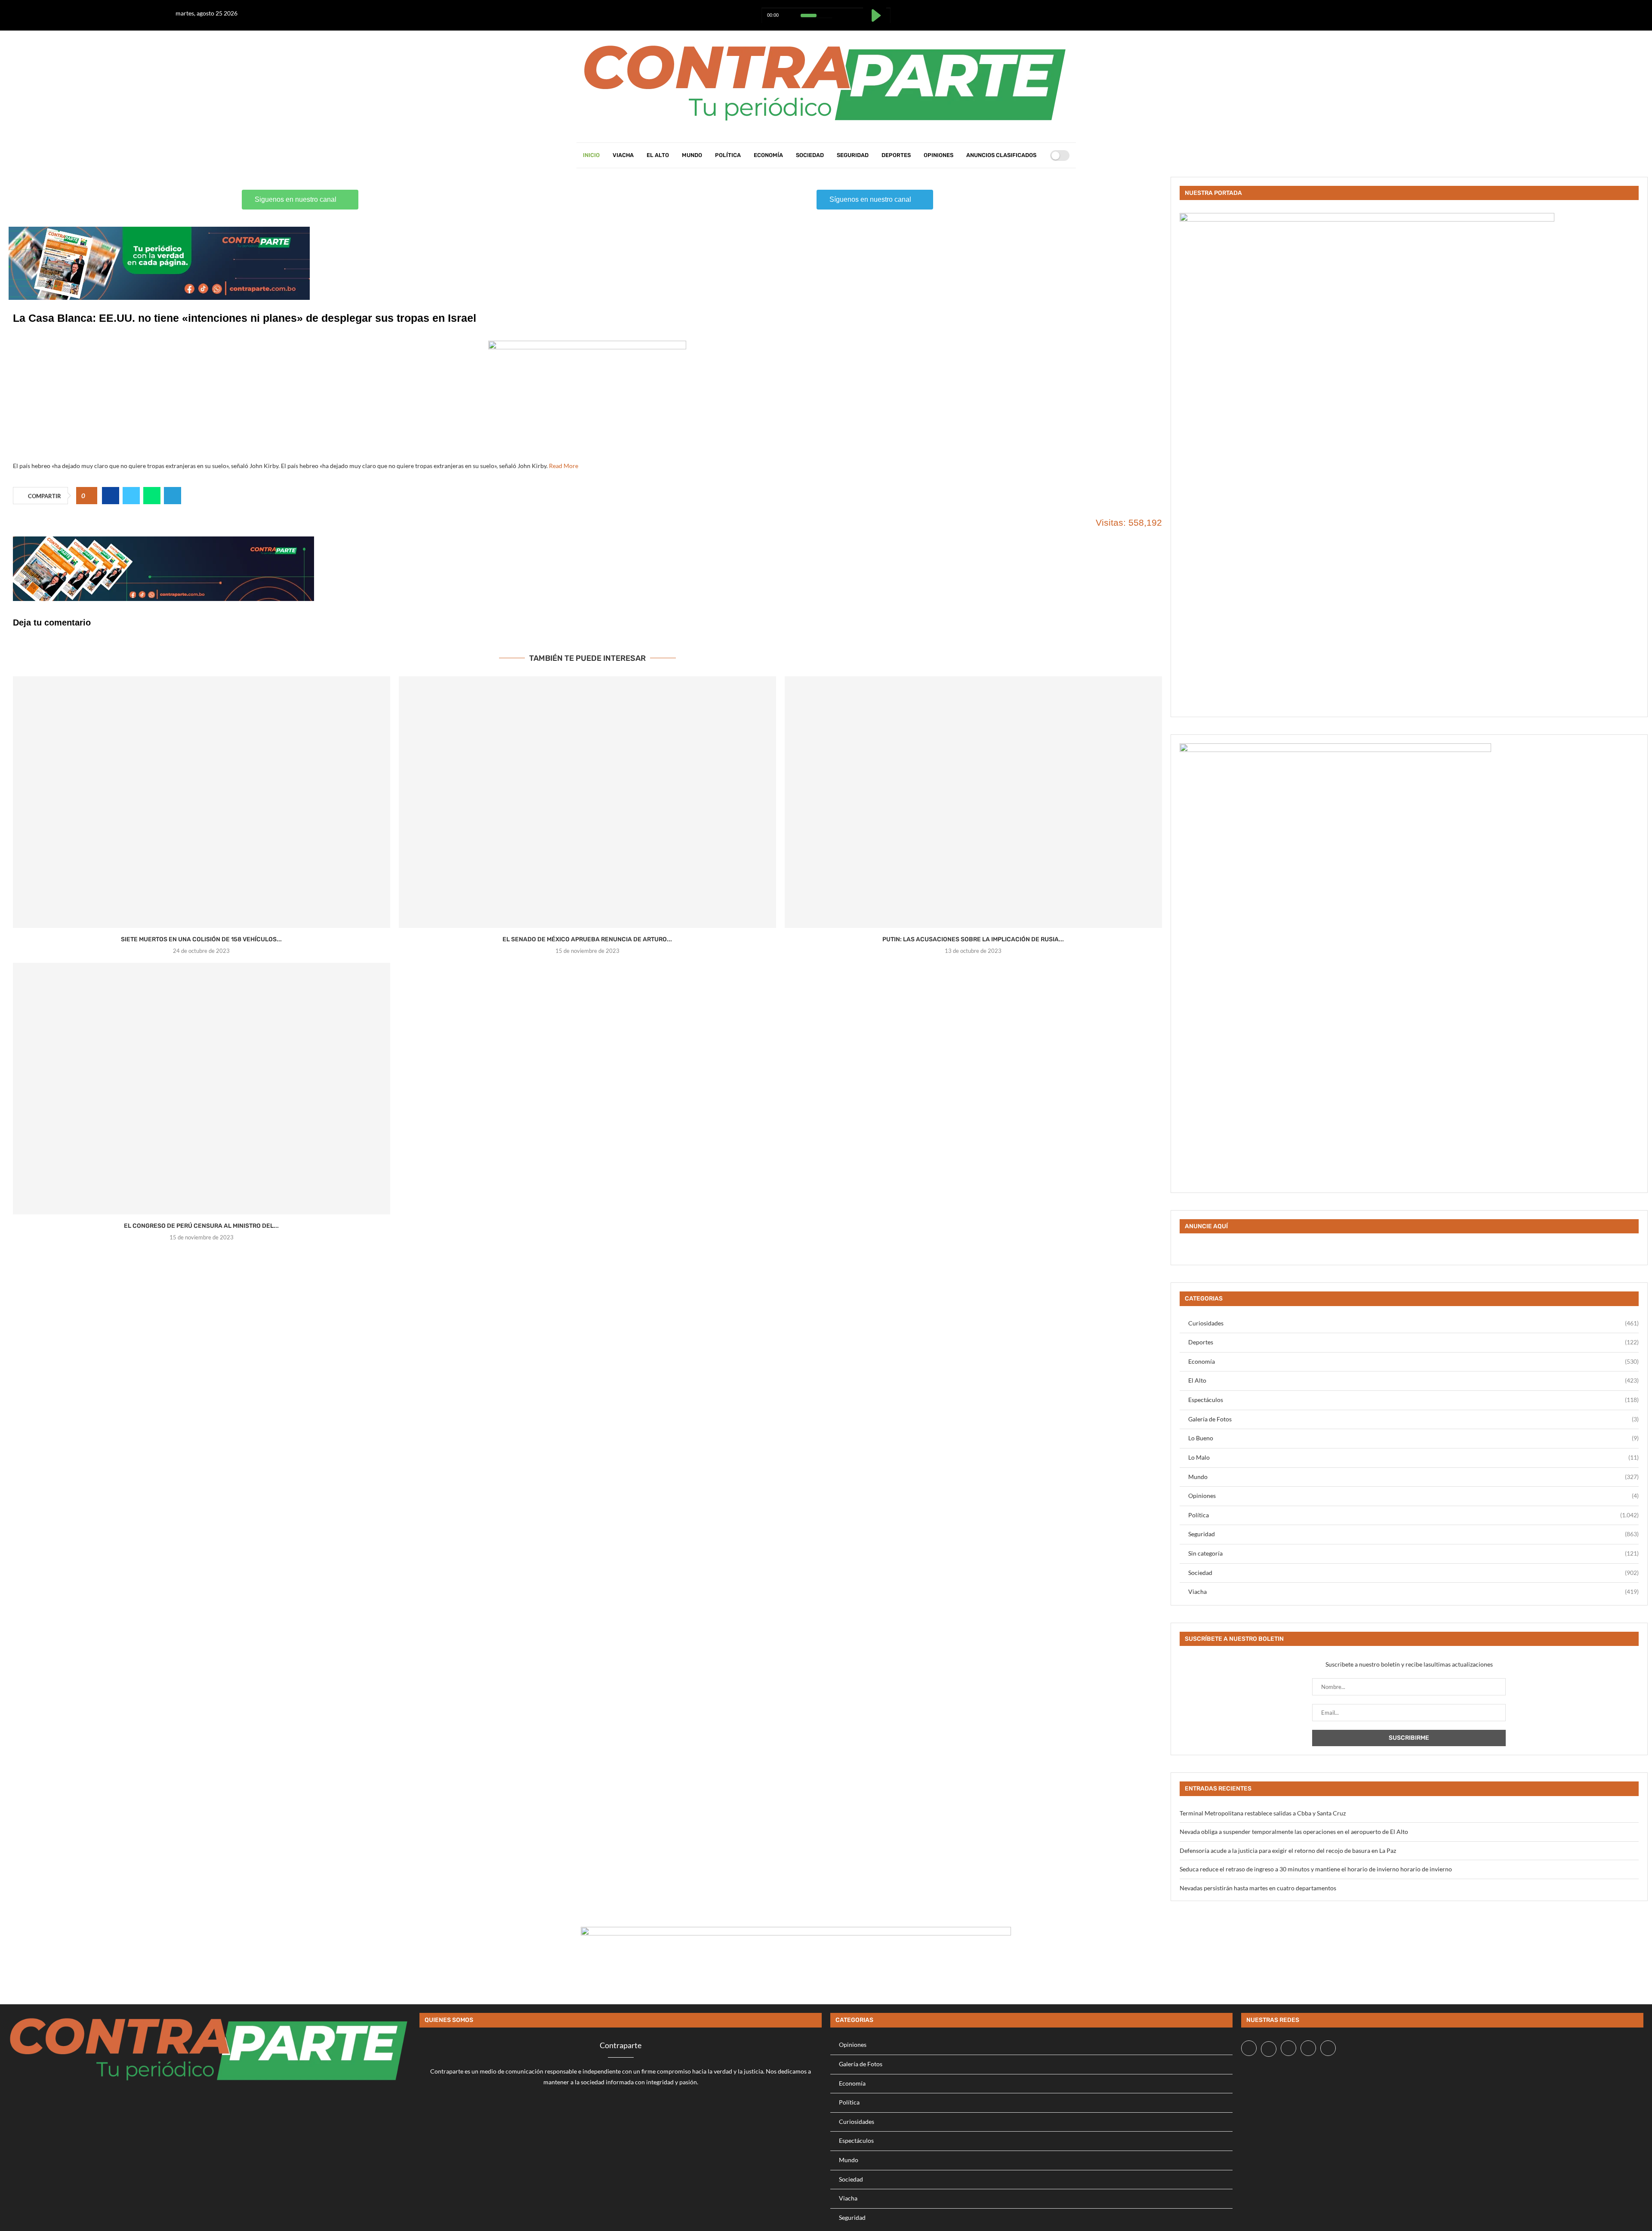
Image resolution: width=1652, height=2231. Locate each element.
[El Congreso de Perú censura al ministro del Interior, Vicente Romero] (202, 1089)
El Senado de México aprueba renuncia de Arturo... (587, 939)
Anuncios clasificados (1001, 155)
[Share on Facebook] (111, 496)
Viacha (623, 155)
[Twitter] (1435, 11)
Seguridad (853, 155)
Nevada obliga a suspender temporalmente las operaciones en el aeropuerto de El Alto (1294, 1832)
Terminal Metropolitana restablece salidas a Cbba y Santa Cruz (1263, 1813)
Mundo (692, 155)
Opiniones (938, 155)
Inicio (591, 155)
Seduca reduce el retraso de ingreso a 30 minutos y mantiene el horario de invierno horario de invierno (1316, 1869)
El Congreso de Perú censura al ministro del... (201, 1226)
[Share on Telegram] (173, 496)
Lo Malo (1413, 1457)
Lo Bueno (1413, 1438)
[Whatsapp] (1456, 11)
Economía (768, 155)
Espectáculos (1413, 1400)
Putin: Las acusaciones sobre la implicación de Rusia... (973, 939)
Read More (564, 466)
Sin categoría (1413, 1553)
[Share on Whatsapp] (152, 496)
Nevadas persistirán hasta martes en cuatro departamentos (1258, 1888)
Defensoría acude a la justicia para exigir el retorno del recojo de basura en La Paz (1288, 1850)
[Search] (1041, 155)
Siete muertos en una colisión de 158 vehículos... (201, 939)
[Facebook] (1424, 11)
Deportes (896, 155)
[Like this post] (90, 496)
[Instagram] (1446, 11)
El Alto (658, 155)
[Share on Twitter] (131, 496)
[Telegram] (1467, 11)
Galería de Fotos (1413, 1419)
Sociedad (810, 155)
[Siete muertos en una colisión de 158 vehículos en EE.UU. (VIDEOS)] (202, 802)
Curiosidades (1413, 1323)
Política (728, 155)
